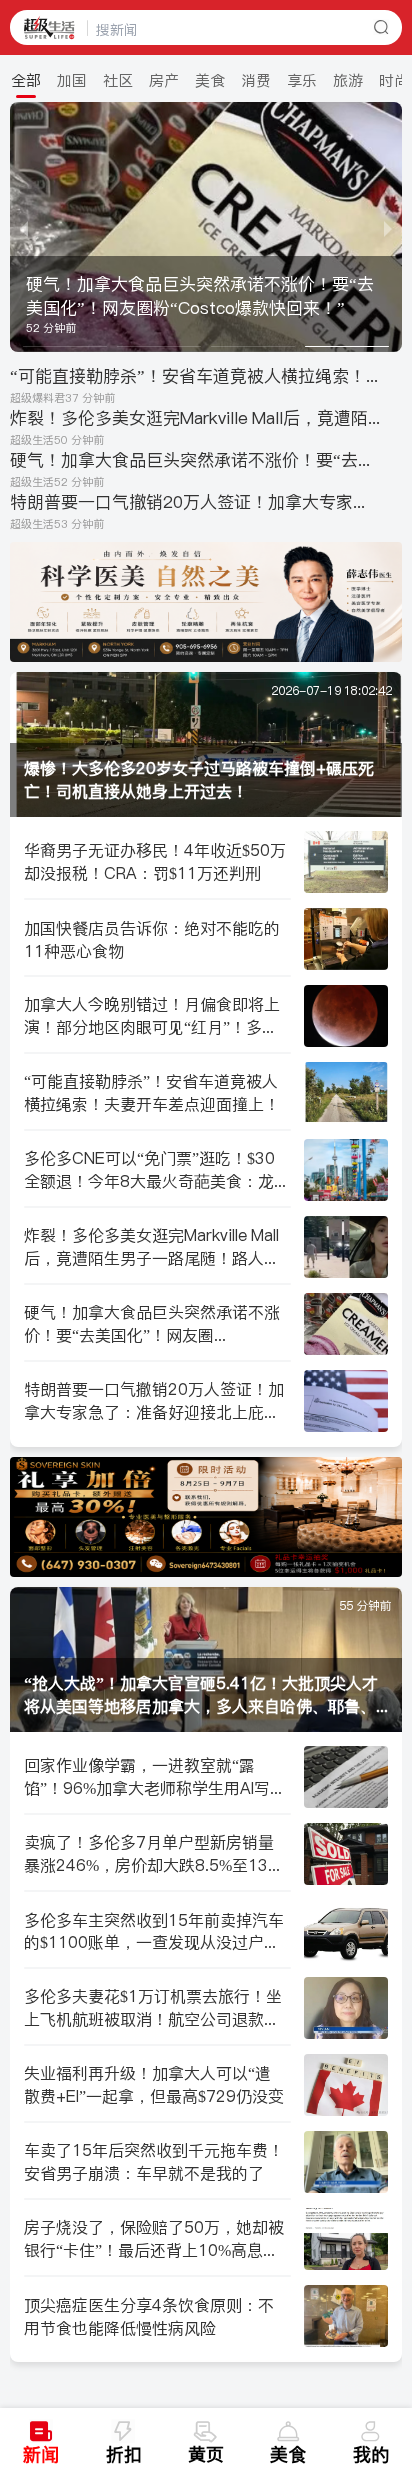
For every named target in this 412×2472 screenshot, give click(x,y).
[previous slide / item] (24, 227)
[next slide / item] (388, 227)
